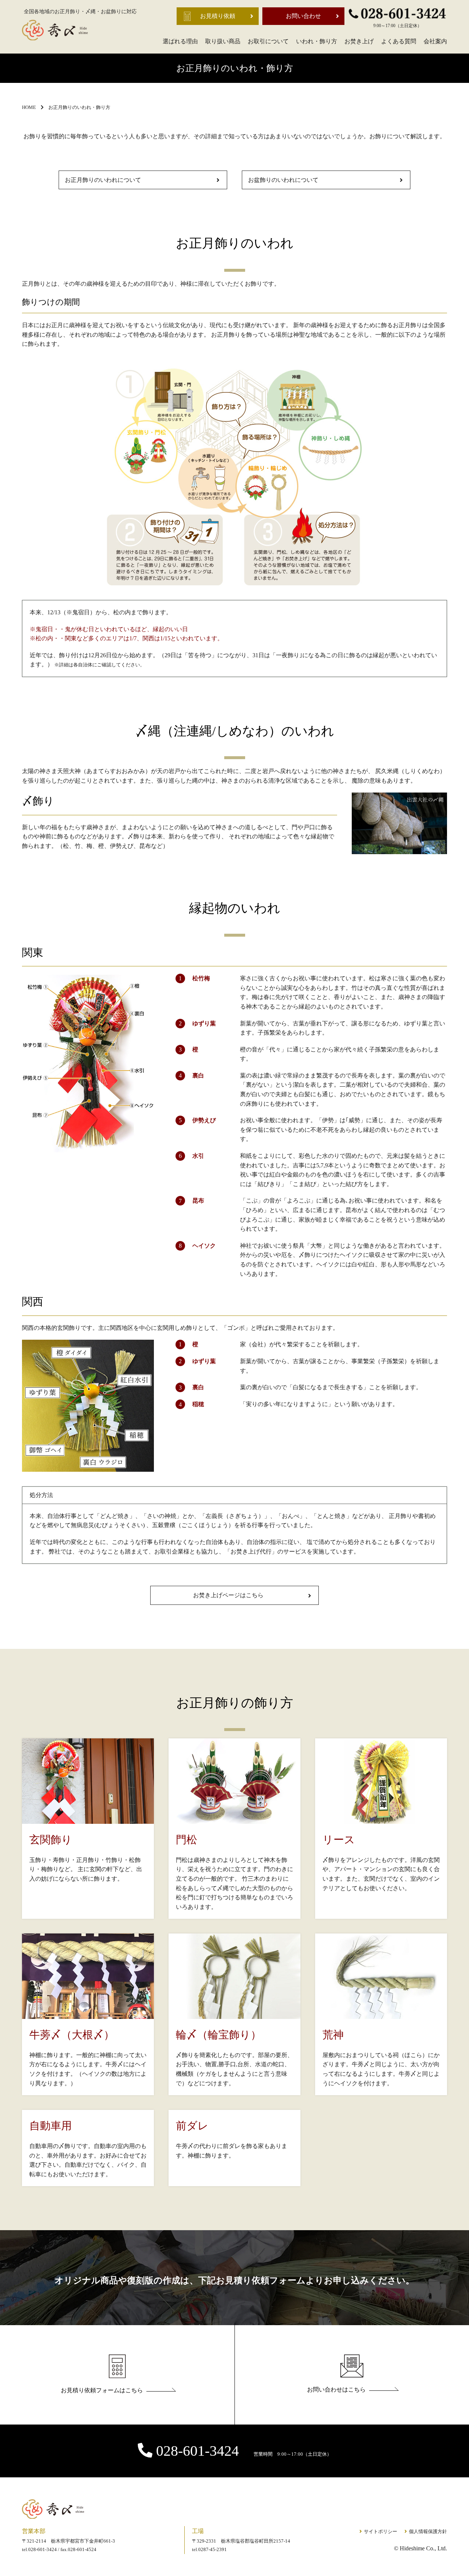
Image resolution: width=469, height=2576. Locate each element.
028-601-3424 (244, 2451)
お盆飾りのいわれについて (283, 180)
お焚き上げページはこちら (228, 1595)
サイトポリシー (381, 2531)
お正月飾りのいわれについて (103, 180)
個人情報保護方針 (428, 2531)
